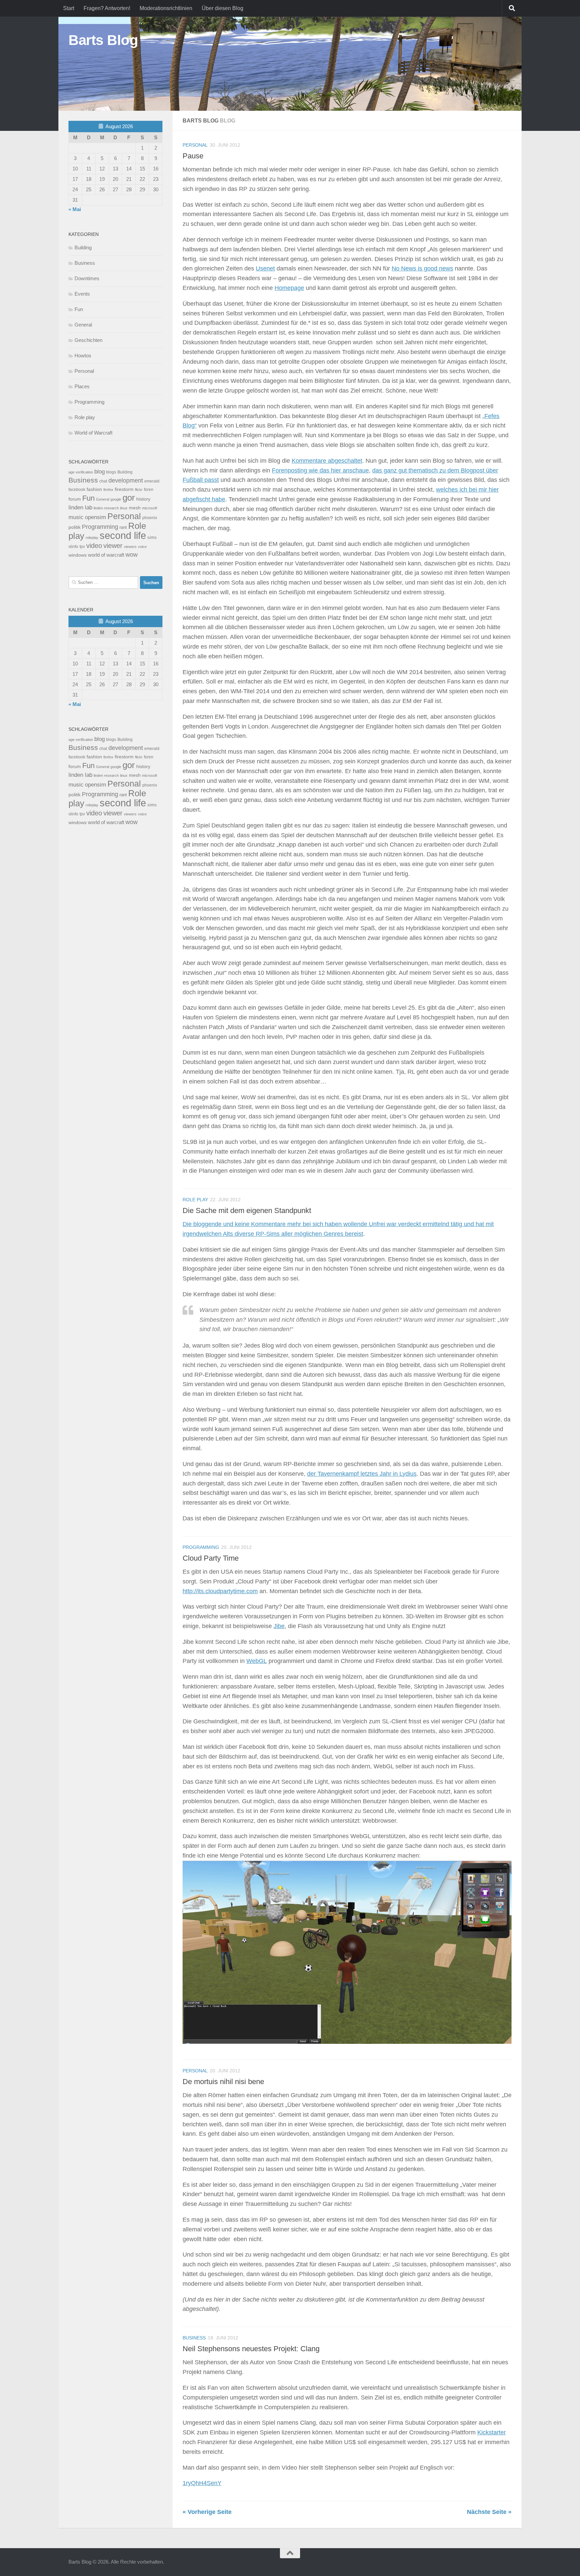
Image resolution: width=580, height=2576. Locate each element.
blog (100, 472)
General (83, 325)
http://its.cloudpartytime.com (220, 1591)
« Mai (75, 209)
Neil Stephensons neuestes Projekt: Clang (251, 2349)
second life (123, 535)
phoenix (150, 518)
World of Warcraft (93, 433)
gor (129, 498)
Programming (201, 1547)
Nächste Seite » (489, 2512)
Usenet (265, 268)
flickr (139, 490)
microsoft (150, 508)
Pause (193, 156)
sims (152, 538)
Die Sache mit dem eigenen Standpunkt (247, 1210)
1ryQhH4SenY (202, 2483)
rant (123, 527)
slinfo (73, 547)
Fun (79, 309)
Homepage (289, 288)
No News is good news (422, 268)
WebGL (257, 1661)
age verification (81, 472)
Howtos (83, 356)
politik (75, 527)
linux (124, 508)
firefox (108, 490)
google (116, 499)
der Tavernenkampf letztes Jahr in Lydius (362, 1474)
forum (75, 499)
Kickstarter (492, 2432)
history (143, 499)
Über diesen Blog (223, 8)
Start (69, 8)
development (126, 480)
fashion (94, 489)
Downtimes (87, 278)
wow (132, 555)
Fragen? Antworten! (107, 8)
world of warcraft (106, 555)
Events (82, 294)
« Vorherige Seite (207, 2512)
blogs (111, 472)
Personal (195, 145)
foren (149, 490)
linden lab (80, 507)
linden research (106, 508)
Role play (195, 1200)
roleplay (92, 538)
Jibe (279, 1626)
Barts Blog (103, 40)
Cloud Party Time (211, 1558)
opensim (95, 517)
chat (103, 481)
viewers (130, 547)
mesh (135, 508)
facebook (77, 490)
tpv (82, 547)
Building (83, 247)
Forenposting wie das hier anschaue (320, 470)
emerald (152, 481)
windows (78, 555)
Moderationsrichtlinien (166, 8)
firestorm (124, 489)
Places (82, 386)
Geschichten (88, 340)
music (76, 517)
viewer (113, 546)
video (94, 546)
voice (142, 547)
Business (194, 2338)
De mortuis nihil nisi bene (223, 2082)
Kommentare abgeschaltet (327, 461)
